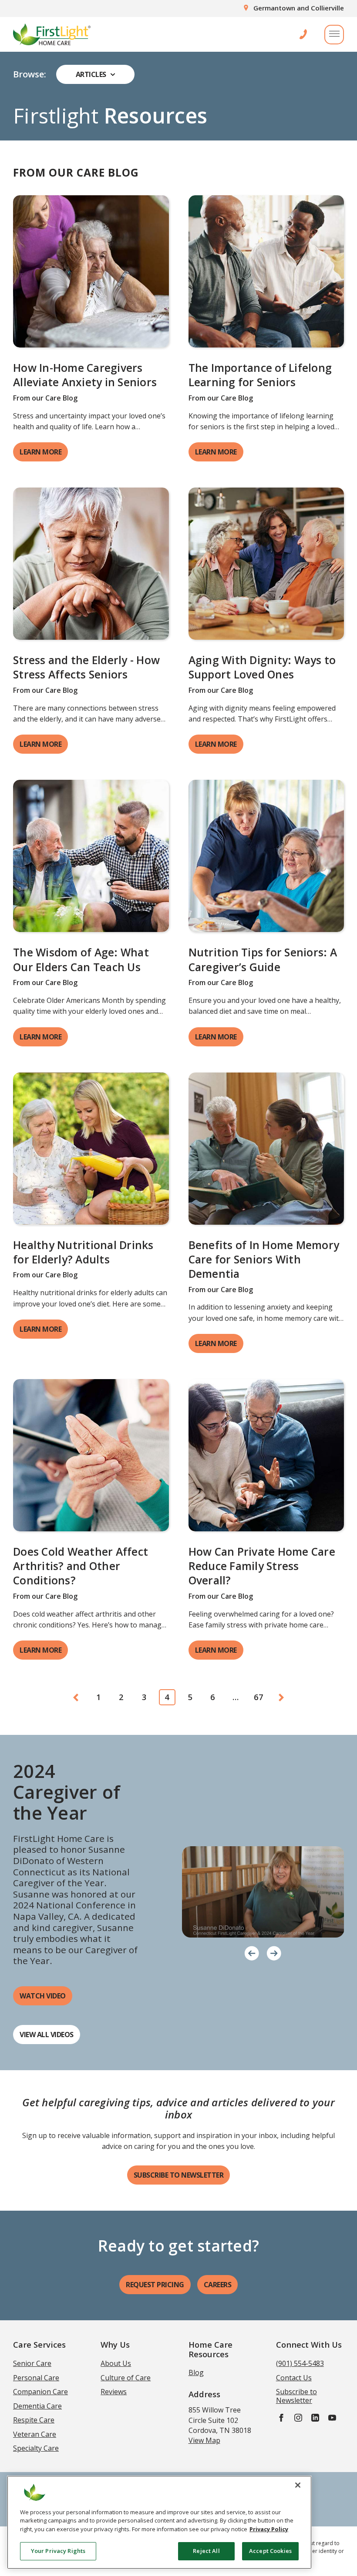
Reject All (206, 2551)
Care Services (39, 2344)
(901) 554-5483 (300, 2363)
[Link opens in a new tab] (91, 271)
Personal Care (36, 2378)
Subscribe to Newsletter (179, 2175)
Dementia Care (37, 2406)
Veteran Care (35, 2434)
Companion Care (40, 2392)
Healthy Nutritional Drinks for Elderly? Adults (83, 1252)
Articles (91, 74)
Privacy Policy (269, 2529)
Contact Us (294, 2378)
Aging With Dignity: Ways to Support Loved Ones (262, 667)
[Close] (298, 2485)
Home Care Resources (210, 2349)
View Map (204, 2440)
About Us (116, 2363)
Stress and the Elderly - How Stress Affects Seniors (86, 667)
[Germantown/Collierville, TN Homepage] (52, 34)
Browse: (30, 74)
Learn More (40, 452)
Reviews (114, 2392)
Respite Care (34, 2420)
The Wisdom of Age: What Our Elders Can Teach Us (81, 959)
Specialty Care (36, 2448)
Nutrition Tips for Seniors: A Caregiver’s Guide (263, 959)
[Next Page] (282, 1697)
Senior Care (32, 2363)
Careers (218, 2285)
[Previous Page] (76, 1697)
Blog (196, 2372)
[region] (159, 2522)
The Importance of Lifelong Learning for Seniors (260, 375)
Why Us (115, 2344)
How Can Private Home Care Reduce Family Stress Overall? (262, 1566)
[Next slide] (274, 1953)
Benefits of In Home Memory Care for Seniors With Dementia (264, 1259)
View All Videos (47, 2035)
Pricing (155, 2285)
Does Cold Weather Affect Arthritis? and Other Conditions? (81, 1566)
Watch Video (43, 1996)
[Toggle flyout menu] (334, 35)
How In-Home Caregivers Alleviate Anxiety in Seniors (86, 375)
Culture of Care (126, 2378)
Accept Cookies (270, 2551)
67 (259, 1697)
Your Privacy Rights (58, 2551)
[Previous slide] (252, 1953)
